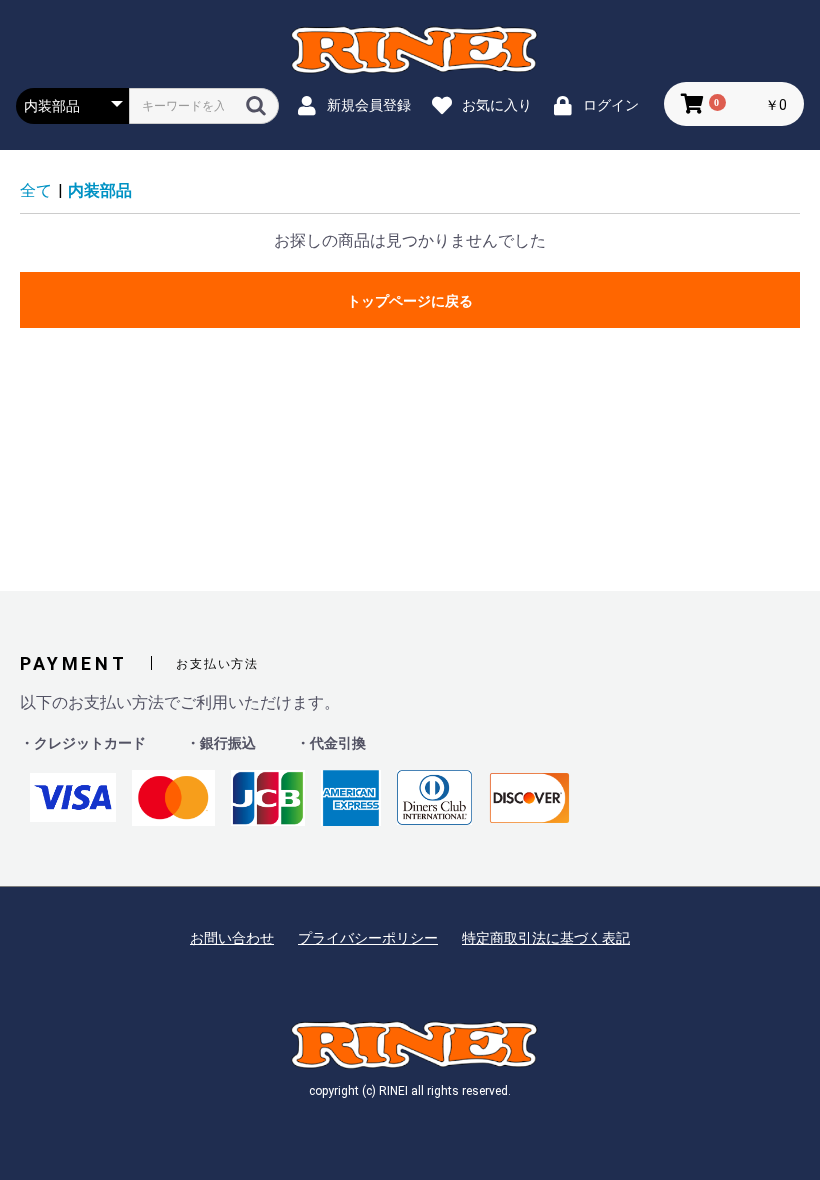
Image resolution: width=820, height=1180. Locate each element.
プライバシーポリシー (368, 938)
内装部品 (100, 190)
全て (36, 190)
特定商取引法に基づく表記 (546, 938)
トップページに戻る (410, 301)
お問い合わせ (232, 938)
